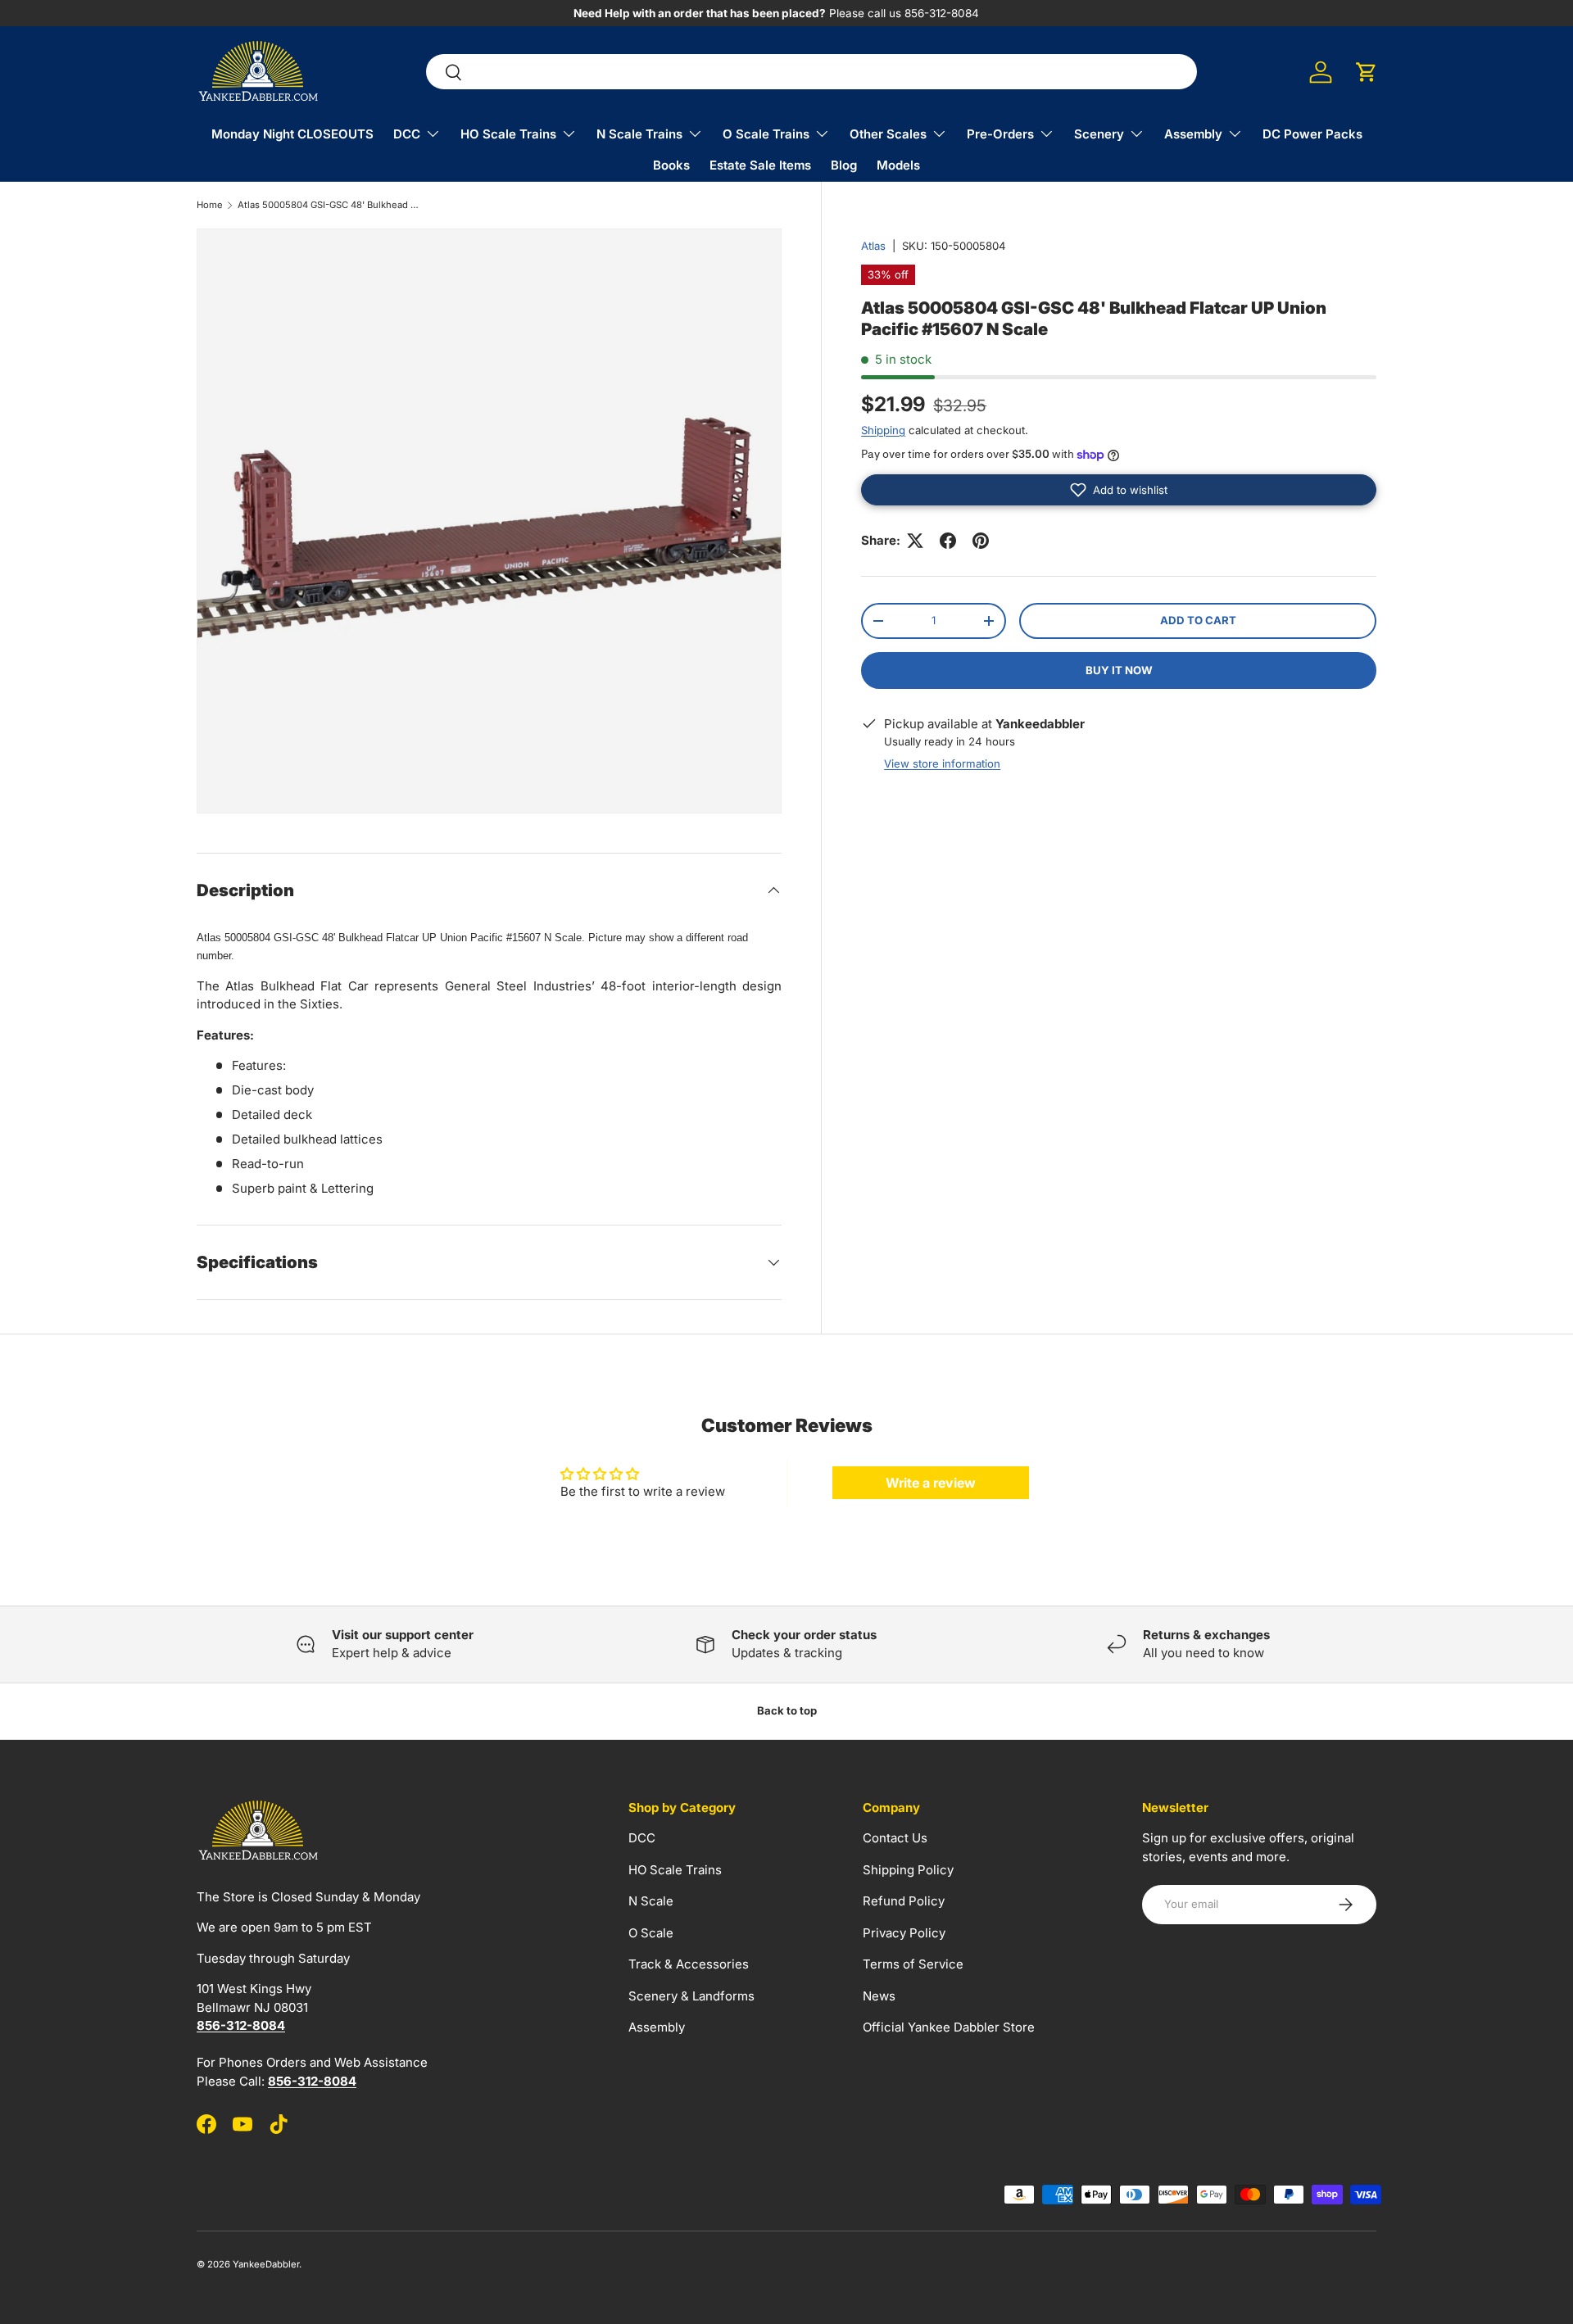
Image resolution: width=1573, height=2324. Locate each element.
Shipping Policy (908, 1870)
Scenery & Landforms (691, 1996)
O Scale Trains (766, 134)
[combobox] (811, 72)
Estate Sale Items (760, 165)
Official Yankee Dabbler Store (949, 2027)
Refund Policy (904, 1901)
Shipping (883, 430)
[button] (1367, 72)
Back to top (787, 1710)
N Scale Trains (639, 134)
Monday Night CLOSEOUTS (292, 134)
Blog (844, 165)
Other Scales (888, 134)
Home (210, 205)
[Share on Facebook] (948, 541)
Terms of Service (913, 1964)
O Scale (651, 1933)
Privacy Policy (904, 1933)
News (879, 1996)
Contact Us (895, 1838)
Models (898, 165)
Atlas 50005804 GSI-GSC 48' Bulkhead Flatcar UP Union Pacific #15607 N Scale (330, 205)
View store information (942, 763)
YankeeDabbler (266, 2264)
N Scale (651, 1901)
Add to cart (1198, 620)
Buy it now (1119, 670)
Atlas (873, 246)
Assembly (1193, 134)
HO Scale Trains (508, 134)
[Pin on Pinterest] (981, 541)
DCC (407, 134)
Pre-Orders (1000, 134)
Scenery (1099, 134)
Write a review (931, 1483)
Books (671, 165)
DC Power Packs (1312, 134)
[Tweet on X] (915, 541)
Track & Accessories (689, 1964)
